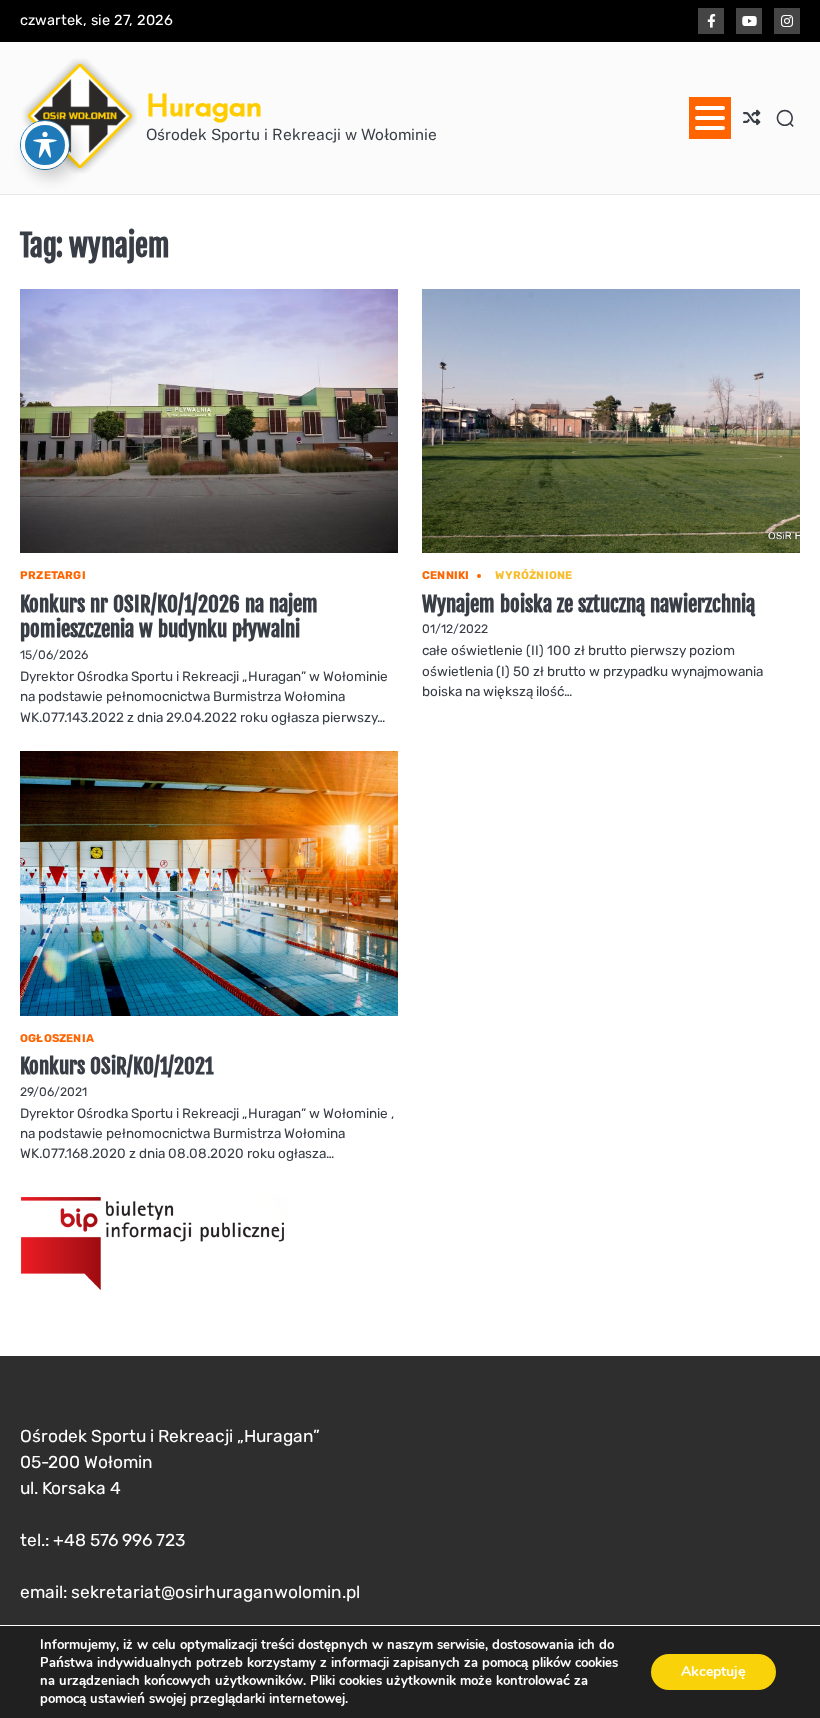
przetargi (53, 575)
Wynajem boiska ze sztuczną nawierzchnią (588, 603)
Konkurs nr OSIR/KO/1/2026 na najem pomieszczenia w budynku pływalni (169, 616)
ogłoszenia (57, 1038)
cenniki (445, 575)
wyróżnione (533, 575)
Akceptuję (713, 1671)
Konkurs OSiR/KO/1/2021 (116, 1065)
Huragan (204, 106)
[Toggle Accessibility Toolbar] (45, 145)
